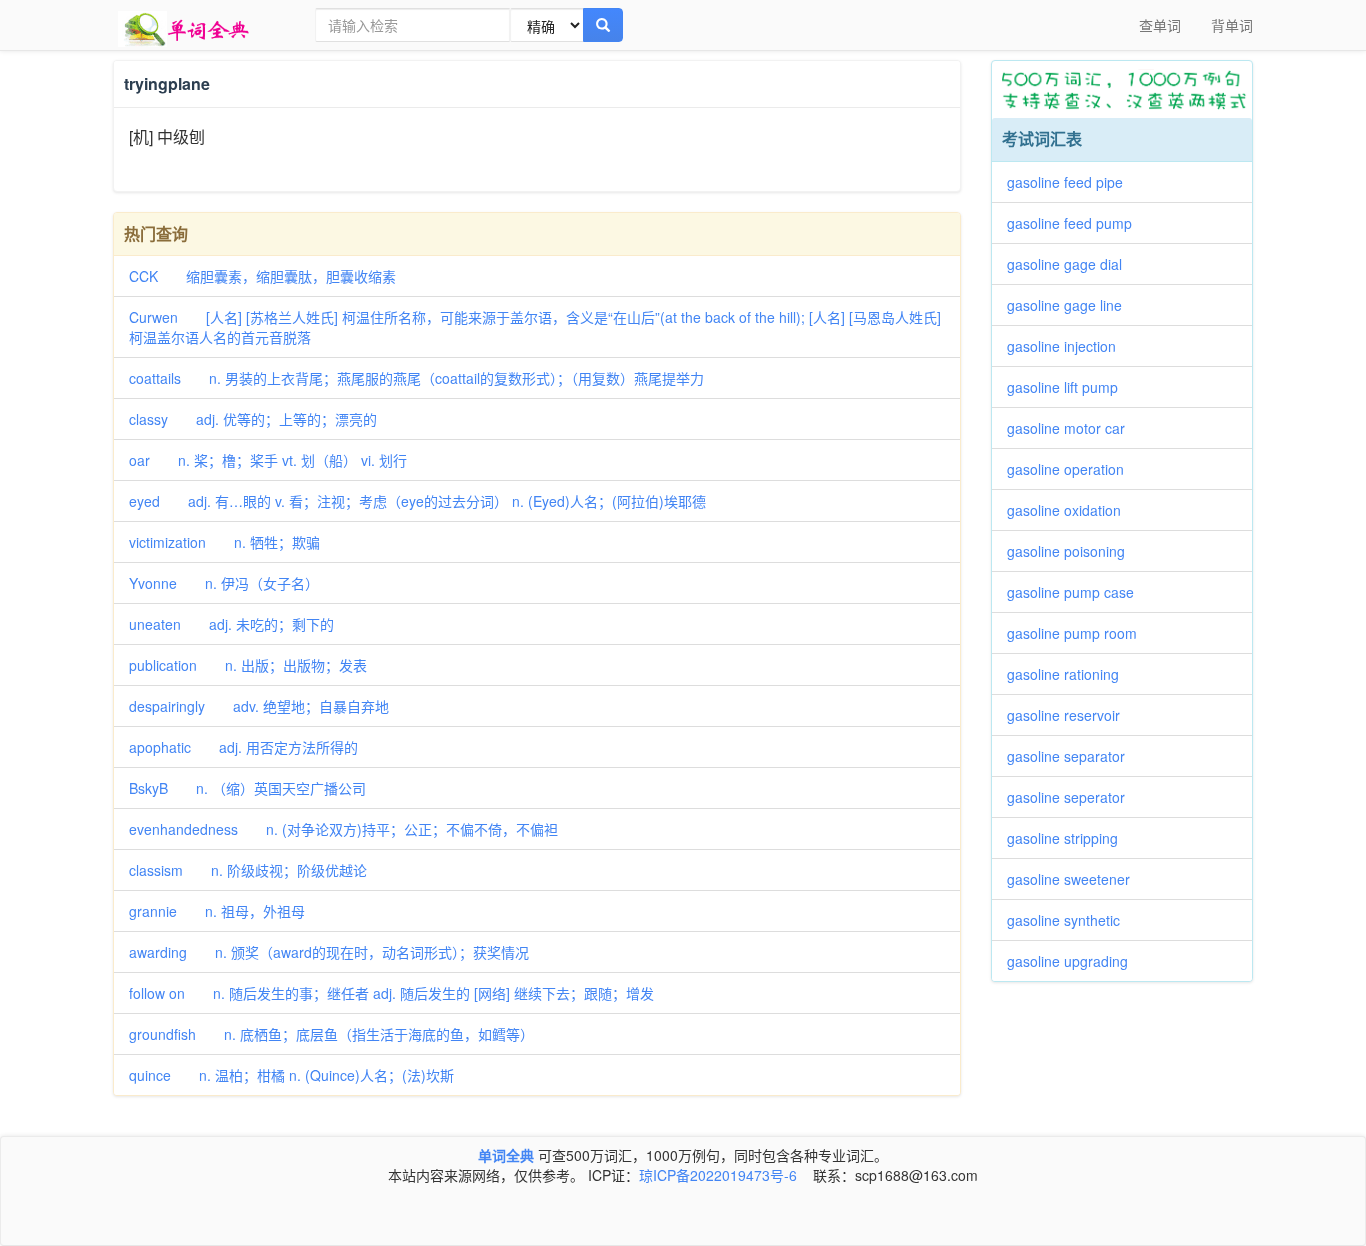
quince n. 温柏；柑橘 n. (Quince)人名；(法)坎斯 (291, 1075)
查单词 (1160, 25)
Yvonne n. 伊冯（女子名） (224, 583)
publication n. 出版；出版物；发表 (248, 665)
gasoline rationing (1070, 674)
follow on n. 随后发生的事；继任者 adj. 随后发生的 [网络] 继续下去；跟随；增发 (391, 993)
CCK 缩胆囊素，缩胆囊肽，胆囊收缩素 (262, 276)
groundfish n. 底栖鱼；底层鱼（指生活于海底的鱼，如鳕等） (331, 1034)
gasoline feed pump (1076, 223)
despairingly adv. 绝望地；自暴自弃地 (259, 706)
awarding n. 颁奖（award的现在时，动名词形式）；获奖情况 (329, 952)
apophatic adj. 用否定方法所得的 (243, 747)
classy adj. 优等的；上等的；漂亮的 (253, 419)
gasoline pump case (1077, 592)
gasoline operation (1072, 469)
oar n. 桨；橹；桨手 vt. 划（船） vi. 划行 (268, 460)
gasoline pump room (1079, 633)
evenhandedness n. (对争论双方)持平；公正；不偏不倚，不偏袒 (343, 829)
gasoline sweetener (1075, 879)
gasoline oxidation (1071, 510)
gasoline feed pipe (1072, 182)
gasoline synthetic (1070, 920)
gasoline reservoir (1070, 715)
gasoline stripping (1069, 838)
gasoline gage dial (1071, 264)
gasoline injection (1068, 346)
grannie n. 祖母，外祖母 (217, 911)
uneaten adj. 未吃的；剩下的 (231, 624)
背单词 (1232, 25)
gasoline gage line (1071, 305)
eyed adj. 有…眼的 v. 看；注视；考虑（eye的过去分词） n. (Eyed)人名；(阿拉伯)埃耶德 (417, 501)
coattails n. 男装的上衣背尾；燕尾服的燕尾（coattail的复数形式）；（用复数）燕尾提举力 (416, 378)
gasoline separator (1073, 756)
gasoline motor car (1073, 428)
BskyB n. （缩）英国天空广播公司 (247, 788)
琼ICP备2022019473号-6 (718, 1175)
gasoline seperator (1073, 797)
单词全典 (506, 1155)
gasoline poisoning (1073, 551)
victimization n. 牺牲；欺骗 (224, 542)
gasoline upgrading (1074, 961)
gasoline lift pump (1069, 387)
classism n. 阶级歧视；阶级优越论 (248, 870)
